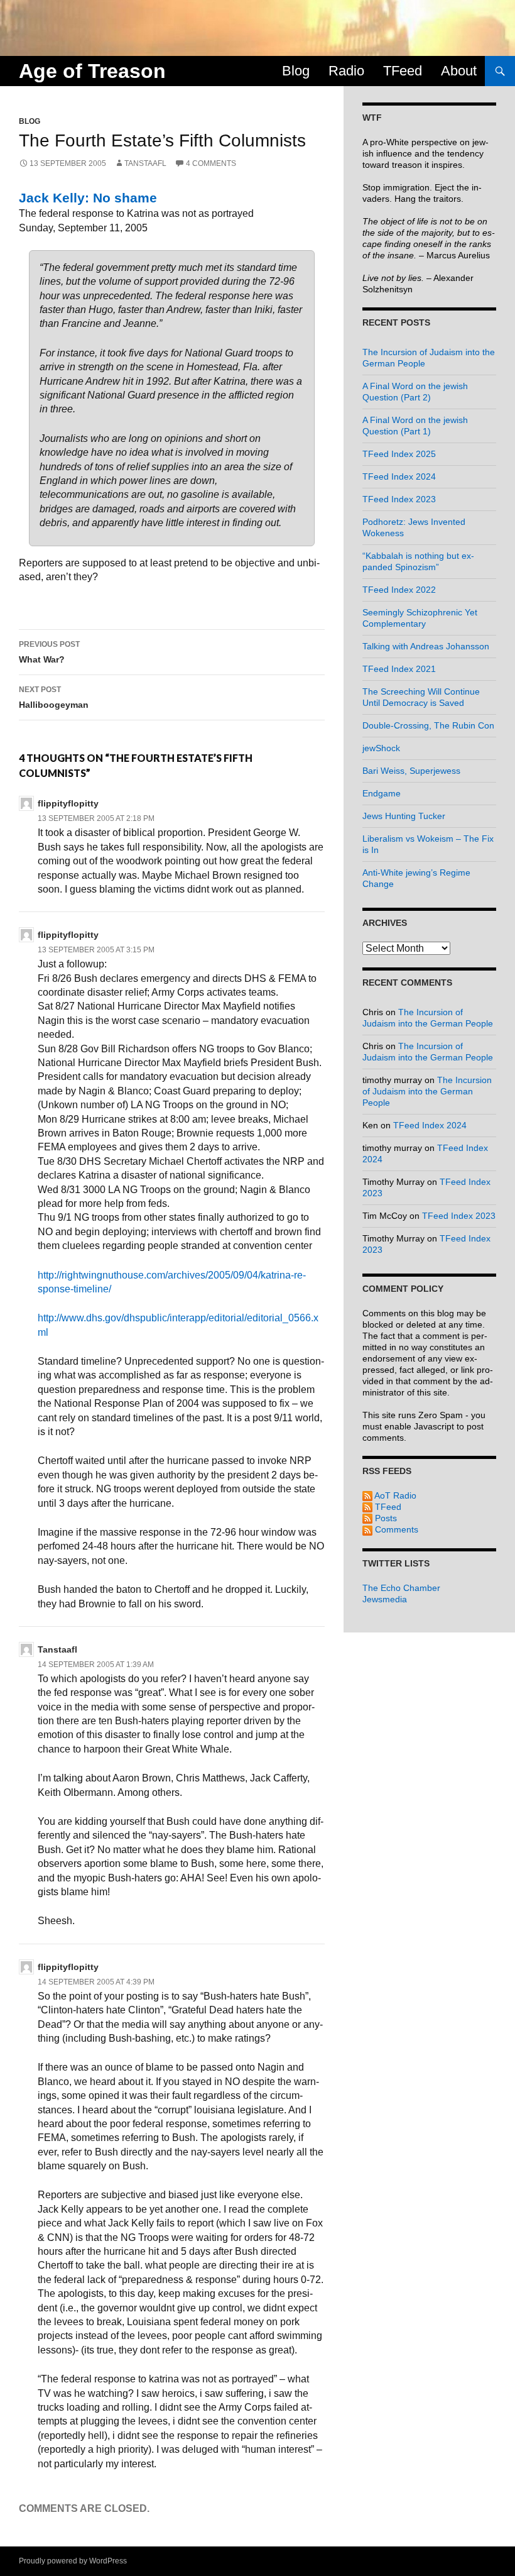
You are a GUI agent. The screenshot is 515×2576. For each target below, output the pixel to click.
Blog (296, 71)
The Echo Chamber (401, 1588)
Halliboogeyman (54, 697)
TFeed (403, 71)
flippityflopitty (68, 803)
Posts (385, 1518)
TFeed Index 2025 (399, 454)
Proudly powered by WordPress (73, 2561)
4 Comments (211, 163)
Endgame (382, 793)
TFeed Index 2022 (399, 590)
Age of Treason (92, 71)
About (459, 71)
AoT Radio (394, 1495)
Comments (395, 1529)
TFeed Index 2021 (399, 669)
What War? (49, 652)
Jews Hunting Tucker (404, 816)
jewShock (381, 748)
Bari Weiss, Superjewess (411, 771)
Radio (346, 71)
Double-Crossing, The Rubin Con (428, 725)
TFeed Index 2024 (399, 476)
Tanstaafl (145, 163)
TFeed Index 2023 (399, 499)
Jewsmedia (385, 1599)
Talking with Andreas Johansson (426, 646)
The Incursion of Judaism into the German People (427, 1091)
